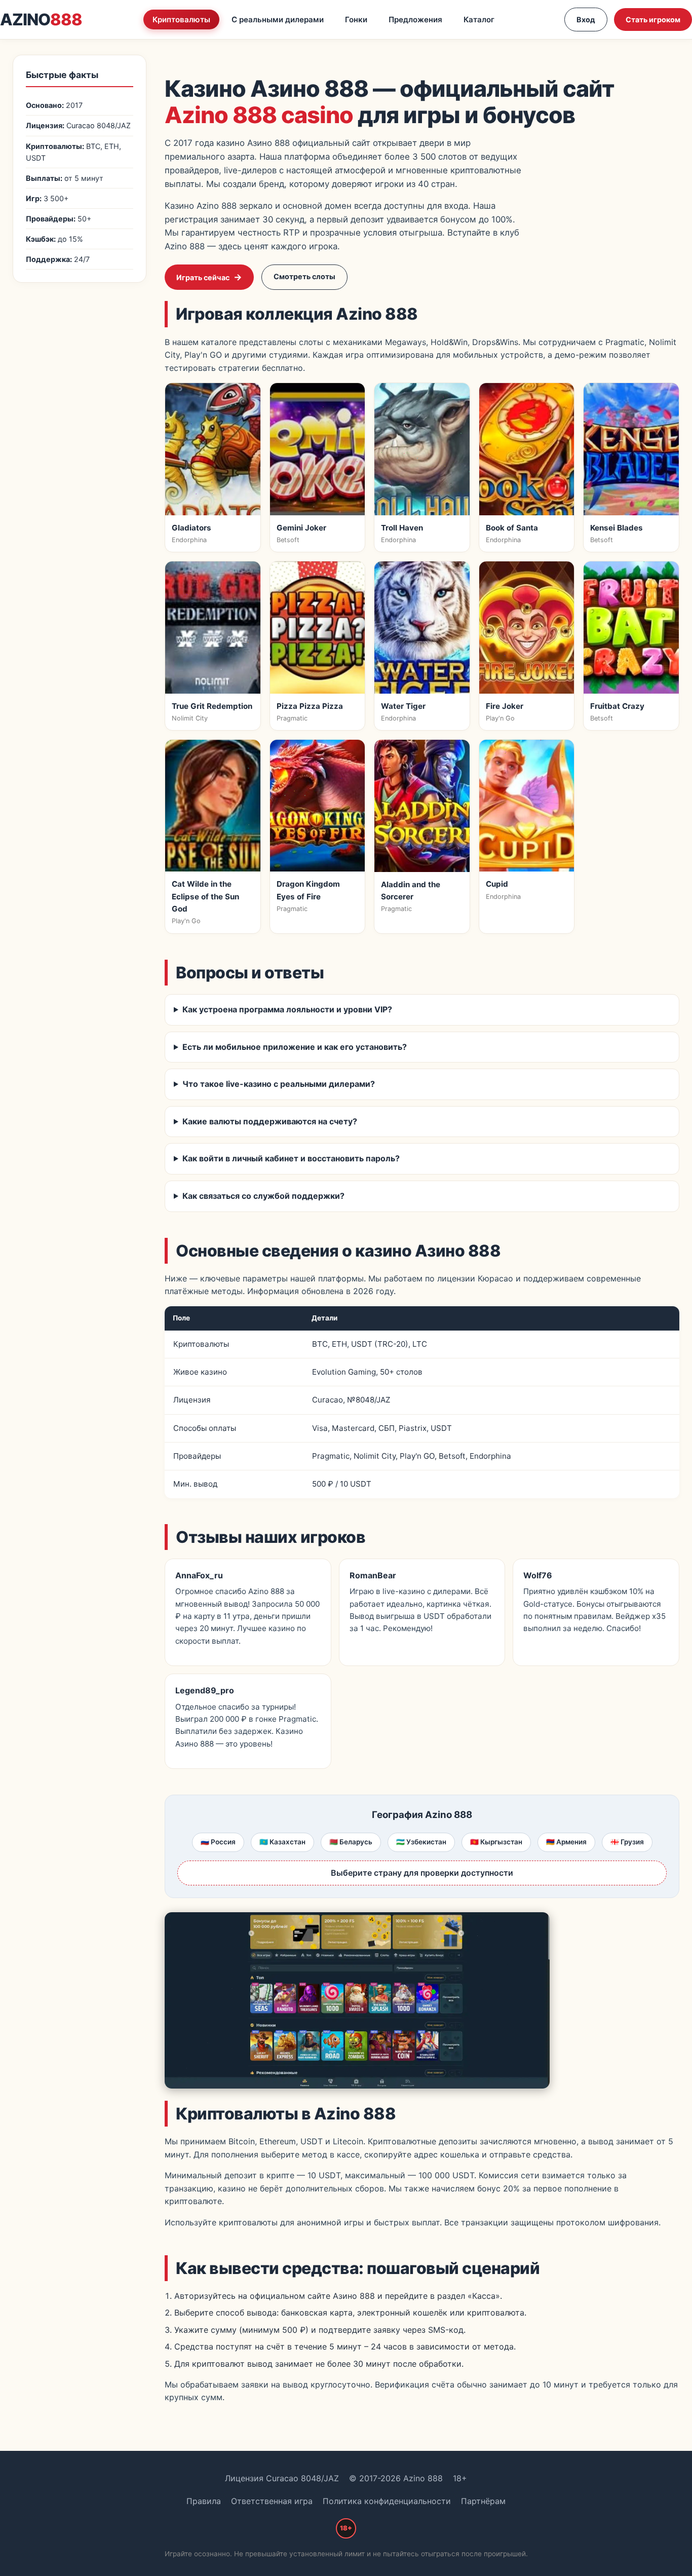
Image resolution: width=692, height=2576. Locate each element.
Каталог (479, 20)
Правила (204, 2501)
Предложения (415, 20)
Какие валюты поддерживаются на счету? (270, 1121)
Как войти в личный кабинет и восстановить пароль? (291, 1158)
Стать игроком (653, 20)
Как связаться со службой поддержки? (263, 1196)
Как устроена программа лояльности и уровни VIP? (287, 1009)
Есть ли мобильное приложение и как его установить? (295, 1047)
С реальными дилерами (278, 20)
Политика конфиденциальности (387, 2501)
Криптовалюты (181, 20)
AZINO (41, 20)
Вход (586, 20)
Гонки (356, 20)
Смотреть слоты (304, 276)
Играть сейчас (203, 277)
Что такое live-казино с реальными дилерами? (279, 1084)
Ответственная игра (272, 2501)
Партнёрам (483, 2501)
